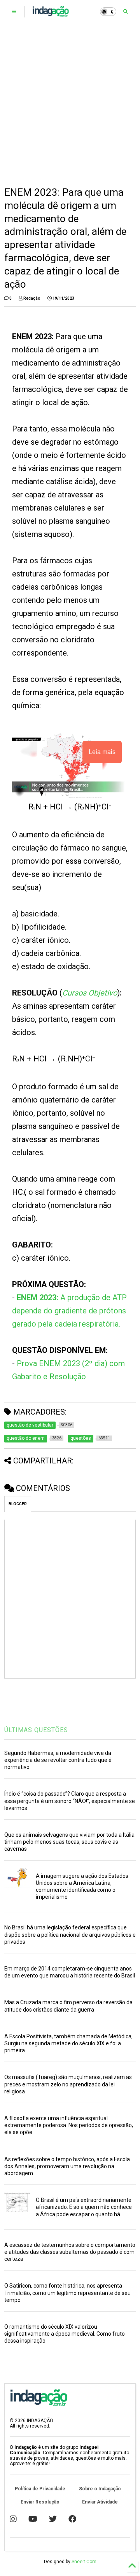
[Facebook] (72, 2519)
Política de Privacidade (40, 2489)
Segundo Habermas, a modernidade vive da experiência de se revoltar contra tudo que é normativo (58, 1760)
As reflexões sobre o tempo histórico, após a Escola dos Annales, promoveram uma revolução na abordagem (67, 2166)
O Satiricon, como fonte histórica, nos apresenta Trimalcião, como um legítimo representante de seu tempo (67, 2293)
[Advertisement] (70, 105)
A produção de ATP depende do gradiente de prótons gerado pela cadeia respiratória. (69, 1311)
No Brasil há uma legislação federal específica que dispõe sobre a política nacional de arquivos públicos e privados (70, 1934)
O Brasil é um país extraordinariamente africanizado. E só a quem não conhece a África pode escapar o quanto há (84, 2207)
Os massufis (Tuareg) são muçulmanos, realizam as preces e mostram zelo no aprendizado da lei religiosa (68, 2084)
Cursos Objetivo (90, 993)
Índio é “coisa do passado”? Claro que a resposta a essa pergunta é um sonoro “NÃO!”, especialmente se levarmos (70, 1801)
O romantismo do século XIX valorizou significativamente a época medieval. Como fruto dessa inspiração (65, 2334)
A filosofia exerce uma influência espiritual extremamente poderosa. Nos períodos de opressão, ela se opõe (69, 2125)
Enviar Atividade (100, 2502)
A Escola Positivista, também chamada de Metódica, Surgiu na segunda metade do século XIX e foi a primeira (68, 2043)
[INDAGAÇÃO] (51, 14)
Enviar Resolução (40, 2502)
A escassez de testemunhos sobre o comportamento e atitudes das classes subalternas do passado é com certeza (70, 2252)
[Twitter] (53, 2519)
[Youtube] (33, 2519)
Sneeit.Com (84, 2562)
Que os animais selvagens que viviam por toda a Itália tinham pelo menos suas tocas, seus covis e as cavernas (69, 1842)
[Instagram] (13, 2519)
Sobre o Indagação (100, 2489)
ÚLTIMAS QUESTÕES (36, 1730)
